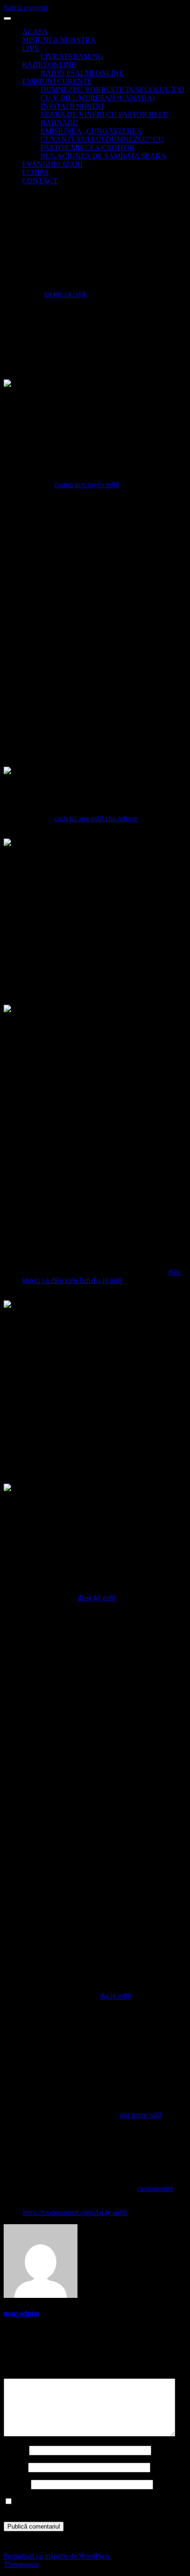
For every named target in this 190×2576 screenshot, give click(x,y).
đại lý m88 (116, 1996)
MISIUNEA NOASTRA (59, 40)
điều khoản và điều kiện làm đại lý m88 (101, 1276)
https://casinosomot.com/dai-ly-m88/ (76, 2212)
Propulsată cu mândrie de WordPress (58, 2556)
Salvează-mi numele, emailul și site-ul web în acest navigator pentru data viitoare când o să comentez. (83, 2506)
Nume (15, 2450)
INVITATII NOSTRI (72, 106)
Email (15, 2467)
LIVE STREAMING (72, 56)
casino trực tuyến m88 (87, 485)
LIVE (31, 48)
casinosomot (155, 2188)
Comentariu (24, 2374)
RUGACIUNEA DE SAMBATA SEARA (103, 156)
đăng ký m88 (97, 1598)
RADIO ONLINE (49, 65)
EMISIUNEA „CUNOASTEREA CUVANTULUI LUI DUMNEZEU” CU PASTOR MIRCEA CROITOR (102, 139)
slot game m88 (141, 2115)
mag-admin (21, 2313)
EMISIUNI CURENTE (57, 81)
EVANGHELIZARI (52, 164)
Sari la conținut (26, 8)
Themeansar (21, 2564)
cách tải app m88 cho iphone (96, 819)
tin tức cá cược (66, 294)
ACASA (35, 32)
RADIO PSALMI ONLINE (82, 73)
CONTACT (40, 181)
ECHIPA (36, 172)
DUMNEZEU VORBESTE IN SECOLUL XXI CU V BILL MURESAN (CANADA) (113, 94)
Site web (16, 2484)
